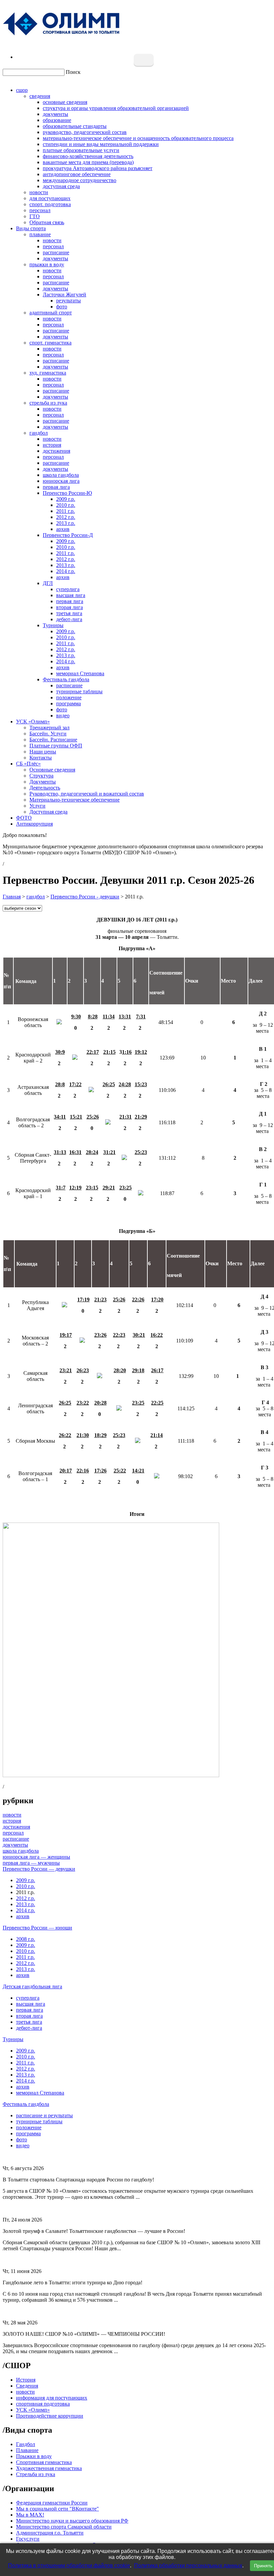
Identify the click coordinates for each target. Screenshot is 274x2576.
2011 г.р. (65, 511)
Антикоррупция (34, 824)
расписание (56, 252)
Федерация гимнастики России (52, 2503)
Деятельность (45, 788)
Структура (41, 776)
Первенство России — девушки (39, 1869)
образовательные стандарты (75, 126)
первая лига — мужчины (31, 1863)
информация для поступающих (52, 2398)
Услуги (37, 806)
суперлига (68, 589)
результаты (68, 301)
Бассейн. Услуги (48, 734)
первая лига (56, 487)
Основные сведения (52, 770)
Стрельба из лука (36, 2474)
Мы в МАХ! (30, 2515)
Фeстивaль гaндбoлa (66, 679)
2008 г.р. (26, 1939)
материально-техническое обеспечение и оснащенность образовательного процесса (138, 138)
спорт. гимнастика (50, 343)
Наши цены (43, 752)
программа (68, 703)
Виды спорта (31, 228)
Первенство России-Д (68, 535)
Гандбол (26, 2444)
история (52, 445)
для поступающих (50, 198)
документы (55, 114)
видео (63, 715)
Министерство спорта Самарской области (64, 2527)
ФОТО (24, 818)
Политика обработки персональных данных (188, 2565)
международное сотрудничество (80, 180)
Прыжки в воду (34, 2456)
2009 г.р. (66, 499)
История (26, 2380)
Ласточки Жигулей (64, 295)
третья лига (69, 613)
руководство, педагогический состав (85, 132)
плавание (40, 234)
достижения (56, 451)
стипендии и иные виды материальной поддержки (101, 144)
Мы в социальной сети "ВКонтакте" (57, 2509)
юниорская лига (61, 481)
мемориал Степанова (80, 673)
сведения (40, 96)
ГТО (35, 216)
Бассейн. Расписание (53, 740)
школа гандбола (61, 475)
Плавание (27, 2450)
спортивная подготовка (43, 2404)
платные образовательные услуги (81, 150)
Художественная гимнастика (49, 2468)
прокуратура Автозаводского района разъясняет (98, 168)
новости (39, 192)
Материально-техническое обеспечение (75, 800)
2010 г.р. (66, 505)
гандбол (39, 433)
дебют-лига (69, 619)
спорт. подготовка (50, 204)
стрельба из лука (48, 403)
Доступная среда (48, 812)
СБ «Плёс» (28, 764)
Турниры (53, 625)
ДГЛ (48, 583)
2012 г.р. (66, 517)
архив (63, 529)
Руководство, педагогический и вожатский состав (87, 794)
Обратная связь (47, 222)
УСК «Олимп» (33, 722)
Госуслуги (28, 2539)
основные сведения (65, 102)
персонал (40, 210)
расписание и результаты (44, 2115)
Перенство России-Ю (67, 493)
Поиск (73, 72)
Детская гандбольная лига (32, 1986)
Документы (43, 782)
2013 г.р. (66, 523)
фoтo (62, 709)
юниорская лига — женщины (36, 1857)
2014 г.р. (66, 571)
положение (69, 697)
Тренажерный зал (49, 728)
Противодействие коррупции (50, 2416)
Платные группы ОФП (56, 746)
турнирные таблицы (79, 691)
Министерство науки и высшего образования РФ (72, 2521)
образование (57, 120)
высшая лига (71, 595)
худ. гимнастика (48, 373)
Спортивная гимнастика (44, 2462)
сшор (22, 90)
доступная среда (61, 186)
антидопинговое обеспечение (77, 174)
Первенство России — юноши (37, 1928)
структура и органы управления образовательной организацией (116, 108)
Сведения (27, 2386)
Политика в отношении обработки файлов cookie (69, 2565)
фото (62, 307)
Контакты (41, 758)
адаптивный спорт (51, 313)
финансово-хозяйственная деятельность (88, 156)
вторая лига (70, 607)
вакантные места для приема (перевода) (88, 162)
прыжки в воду (47, 264)
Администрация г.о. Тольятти (50, 2533)
